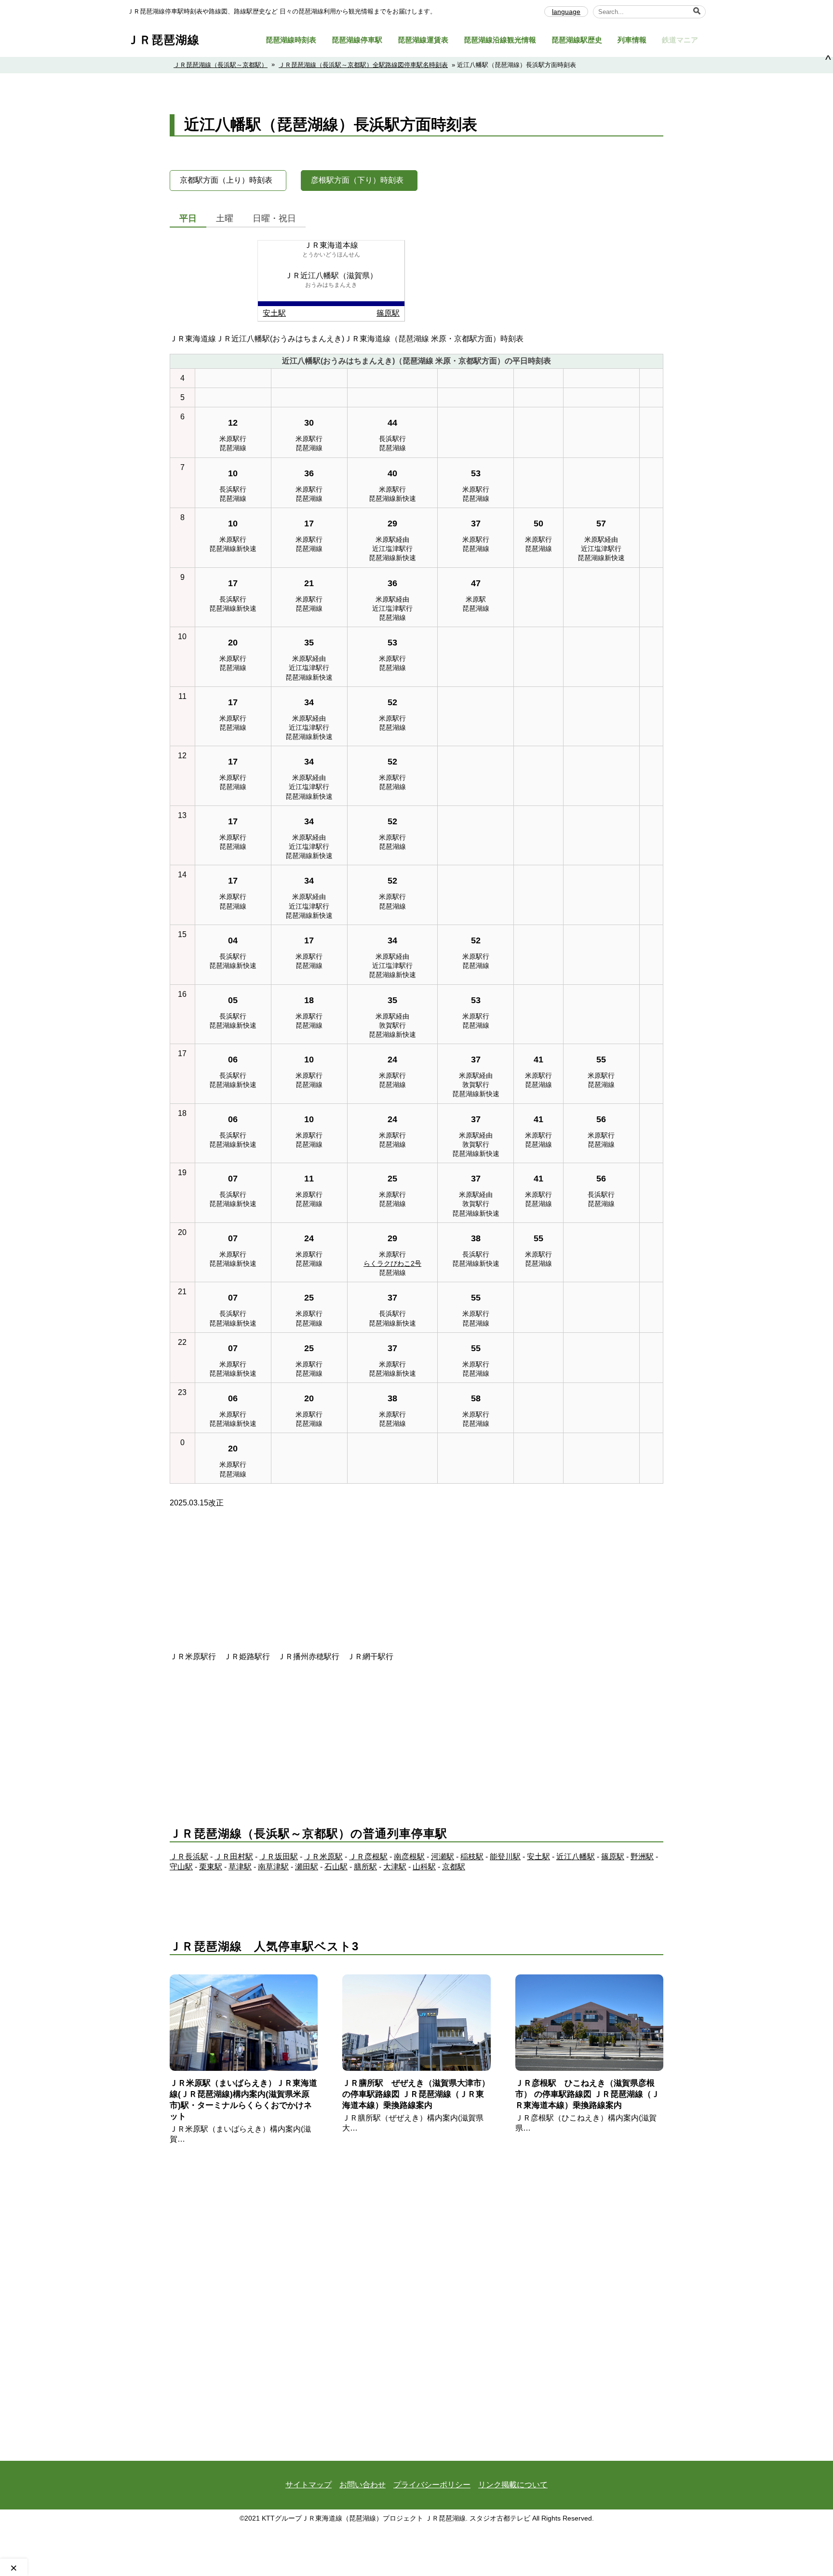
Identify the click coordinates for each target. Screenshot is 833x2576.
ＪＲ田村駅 (234, 1857)
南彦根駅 (409, 1857)
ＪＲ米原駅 (323, 1857)
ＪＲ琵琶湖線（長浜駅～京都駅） (221, 65)
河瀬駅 (443, 1857)
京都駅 (454, 1867)
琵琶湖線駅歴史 (577, 40)
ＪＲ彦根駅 (368, 1857)
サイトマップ (309, 2485)
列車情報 (632, 40)
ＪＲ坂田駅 (279, 1857)
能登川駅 (505, 1857)
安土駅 (274, 313)
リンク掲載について (513, 2485)
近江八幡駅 (576, 1857)
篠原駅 (388, 313)
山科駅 (424, 1867)
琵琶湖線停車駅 (357, 40)
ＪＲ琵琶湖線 (163, 40)
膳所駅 (365, 1867)
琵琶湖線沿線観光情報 (500, 40)
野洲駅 (642, 1857)
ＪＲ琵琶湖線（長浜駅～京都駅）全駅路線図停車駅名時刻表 (363, 65)
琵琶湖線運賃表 (423, 40)
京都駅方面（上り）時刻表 (226, 180)
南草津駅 (273, 1867)
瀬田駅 (307, 1867)
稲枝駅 (472, 1857)
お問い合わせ (363, 2485)
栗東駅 (211, 1867)
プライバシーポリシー (432, 2485)
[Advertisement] (416, 1584)
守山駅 (181, 1867)
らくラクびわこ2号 (392, 1263)
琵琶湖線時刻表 (291, 40)
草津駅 (240, 1867)
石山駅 (336, 1867)
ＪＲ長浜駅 (189, 1857)
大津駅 (395, 1867)
